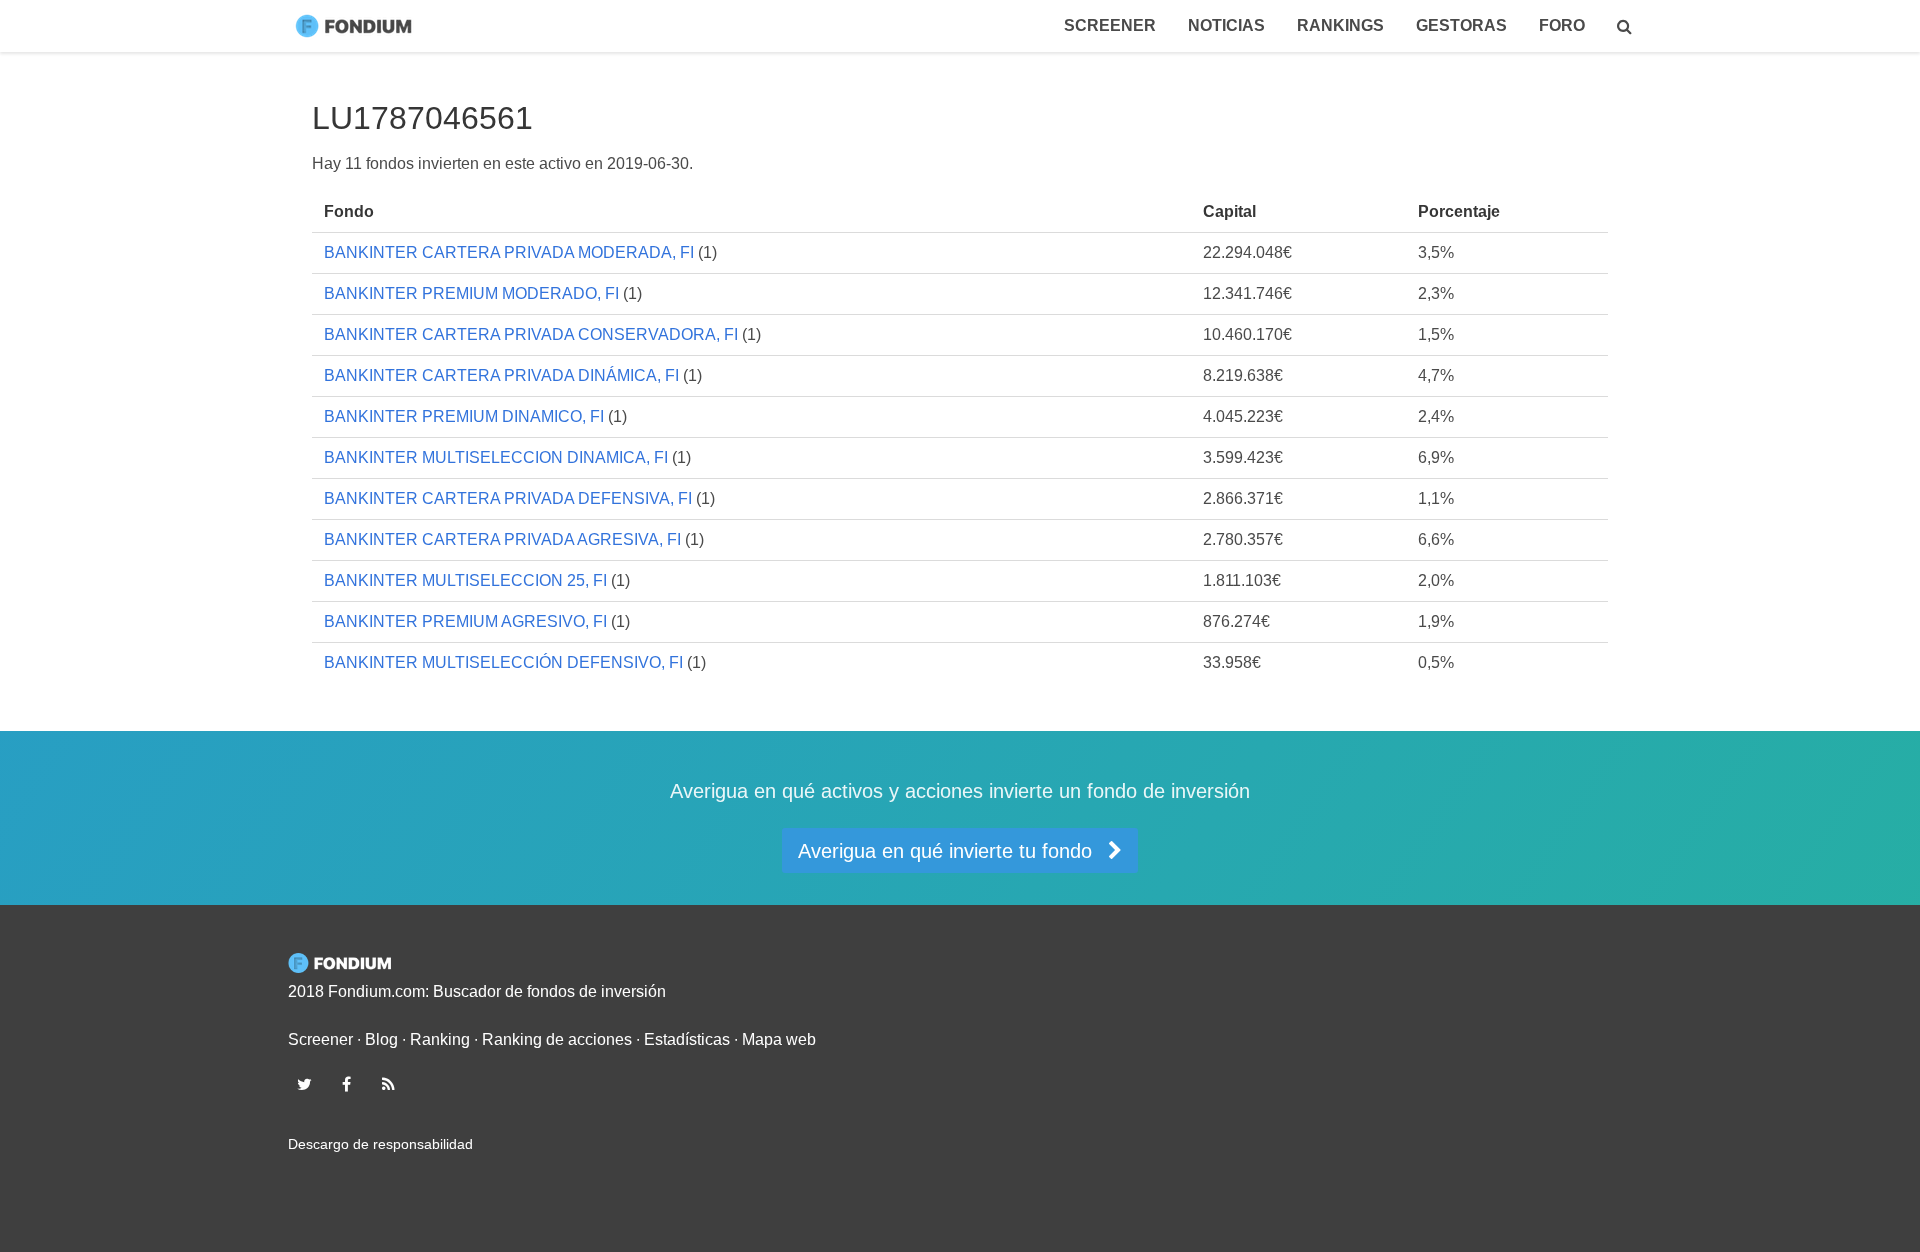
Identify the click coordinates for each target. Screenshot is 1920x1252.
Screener (1110, 25)
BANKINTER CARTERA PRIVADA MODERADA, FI (509, 252)
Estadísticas (687, 1039)
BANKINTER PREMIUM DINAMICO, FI (464, 416)
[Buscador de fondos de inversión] (1624, 26)
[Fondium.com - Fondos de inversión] (358, 26)
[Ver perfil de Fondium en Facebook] (346, 1084)
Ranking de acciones (557, 1039)
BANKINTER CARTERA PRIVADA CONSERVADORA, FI (531, 334)
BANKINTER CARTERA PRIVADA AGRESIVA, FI (502, 539)
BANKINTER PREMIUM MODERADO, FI (471, 293)
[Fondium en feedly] (389, 1084)
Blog (381, 1039)
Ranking (440, 1039)
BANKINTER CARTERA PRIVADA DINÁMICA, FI (501, 375)
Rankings (1340, 25)
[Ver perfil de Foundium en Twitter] (304, 1084)
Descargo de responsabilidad (380, 1144)
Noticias (1226, 25)
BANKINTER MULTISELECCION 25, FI (465, 580)
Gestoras (1461, 25)
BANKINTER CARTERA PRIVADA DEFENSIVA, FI (508, 498)
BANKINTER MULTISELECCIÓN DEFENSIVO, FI (503, 662)
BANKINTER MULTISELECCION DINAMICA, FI (496, 457)
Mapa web (779, 1039)
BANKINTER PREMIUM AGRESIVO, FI (465, 621)
